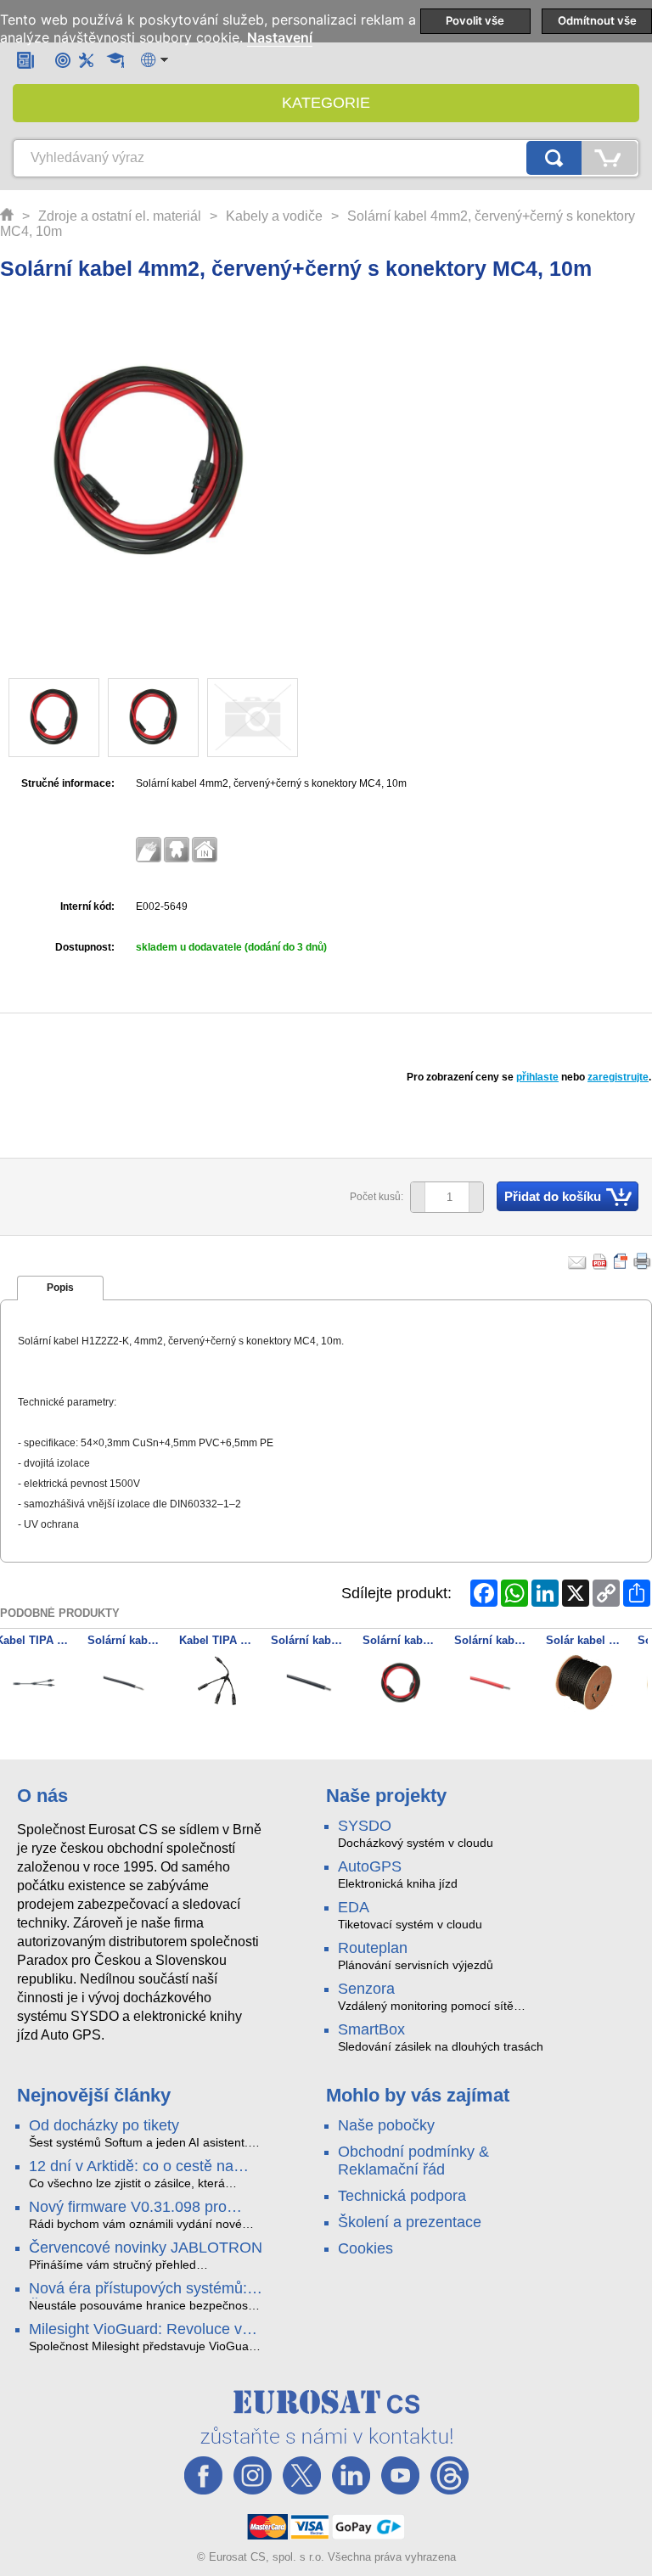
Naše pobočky (386, 2125)
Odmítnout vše (597, 20)
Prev (22, 1685)
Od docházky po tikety (104, 2125)
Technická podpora (402, 2196)
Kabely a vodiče (274, 216)
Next (630, 1685)
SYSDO (365, 1826)
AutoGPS (370, 1866)
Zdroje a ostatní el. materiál (120, 216)
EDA (354, 1907)
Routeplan (373, 1948)
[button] (476, 1197)
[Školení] (115, 60)
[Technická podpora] (86, 60)
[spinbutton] (441, 1198)
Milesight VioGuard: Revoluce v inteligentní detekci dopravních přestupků (135, 2330)
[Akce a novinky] (25, 60)
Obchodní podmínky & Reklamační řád (413, 2161)
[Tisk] (643, 1261)
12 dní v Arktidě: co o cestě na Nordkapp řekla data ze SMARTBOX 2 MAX (131, 2167)
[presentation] (60, 1288)
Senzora (366, 1989)
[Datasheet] (621, 1261)
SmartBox (371, 2029)
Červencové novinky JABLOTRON (146, 2248)
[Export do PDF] (600, 1261)
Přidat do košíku (553, 1196)
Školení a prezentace (410, 2222)
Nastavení (280, 38)
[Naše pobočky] (63, 60)
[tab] (60, 1288)
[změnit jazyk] (155, 60)
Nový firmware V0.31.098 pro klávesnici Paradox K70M (128, 2208)
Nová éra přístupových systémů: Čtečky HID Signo (138, 2289)
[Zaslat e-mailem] (577, 1261)
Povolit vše (475, 20)
